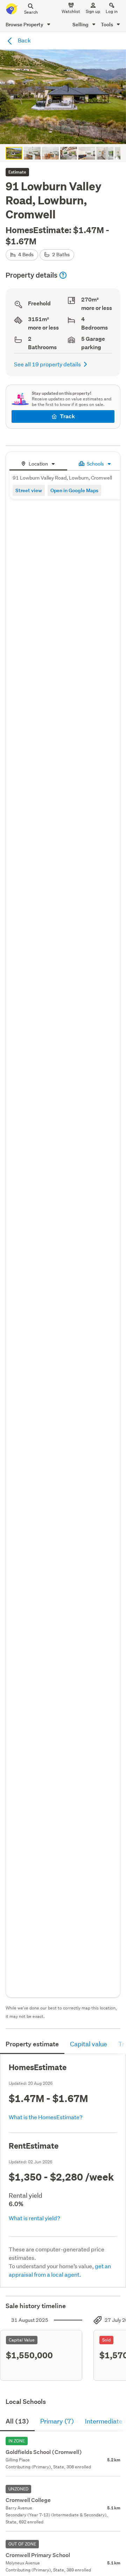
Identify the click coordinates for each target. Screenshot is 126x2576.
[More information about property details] (63, 275)
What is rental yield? (34, 2218)
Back (24, 40)
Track (67, 416)
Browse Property (25, 24)
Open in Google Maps (74, 490)
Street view (29, 490)
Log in (112, 11)
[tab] (38, 463)
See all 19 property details (47, 364)
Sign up (93, 11)
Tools (107, 24)
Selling (81, 24)
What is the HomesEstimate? (46, 2117)
